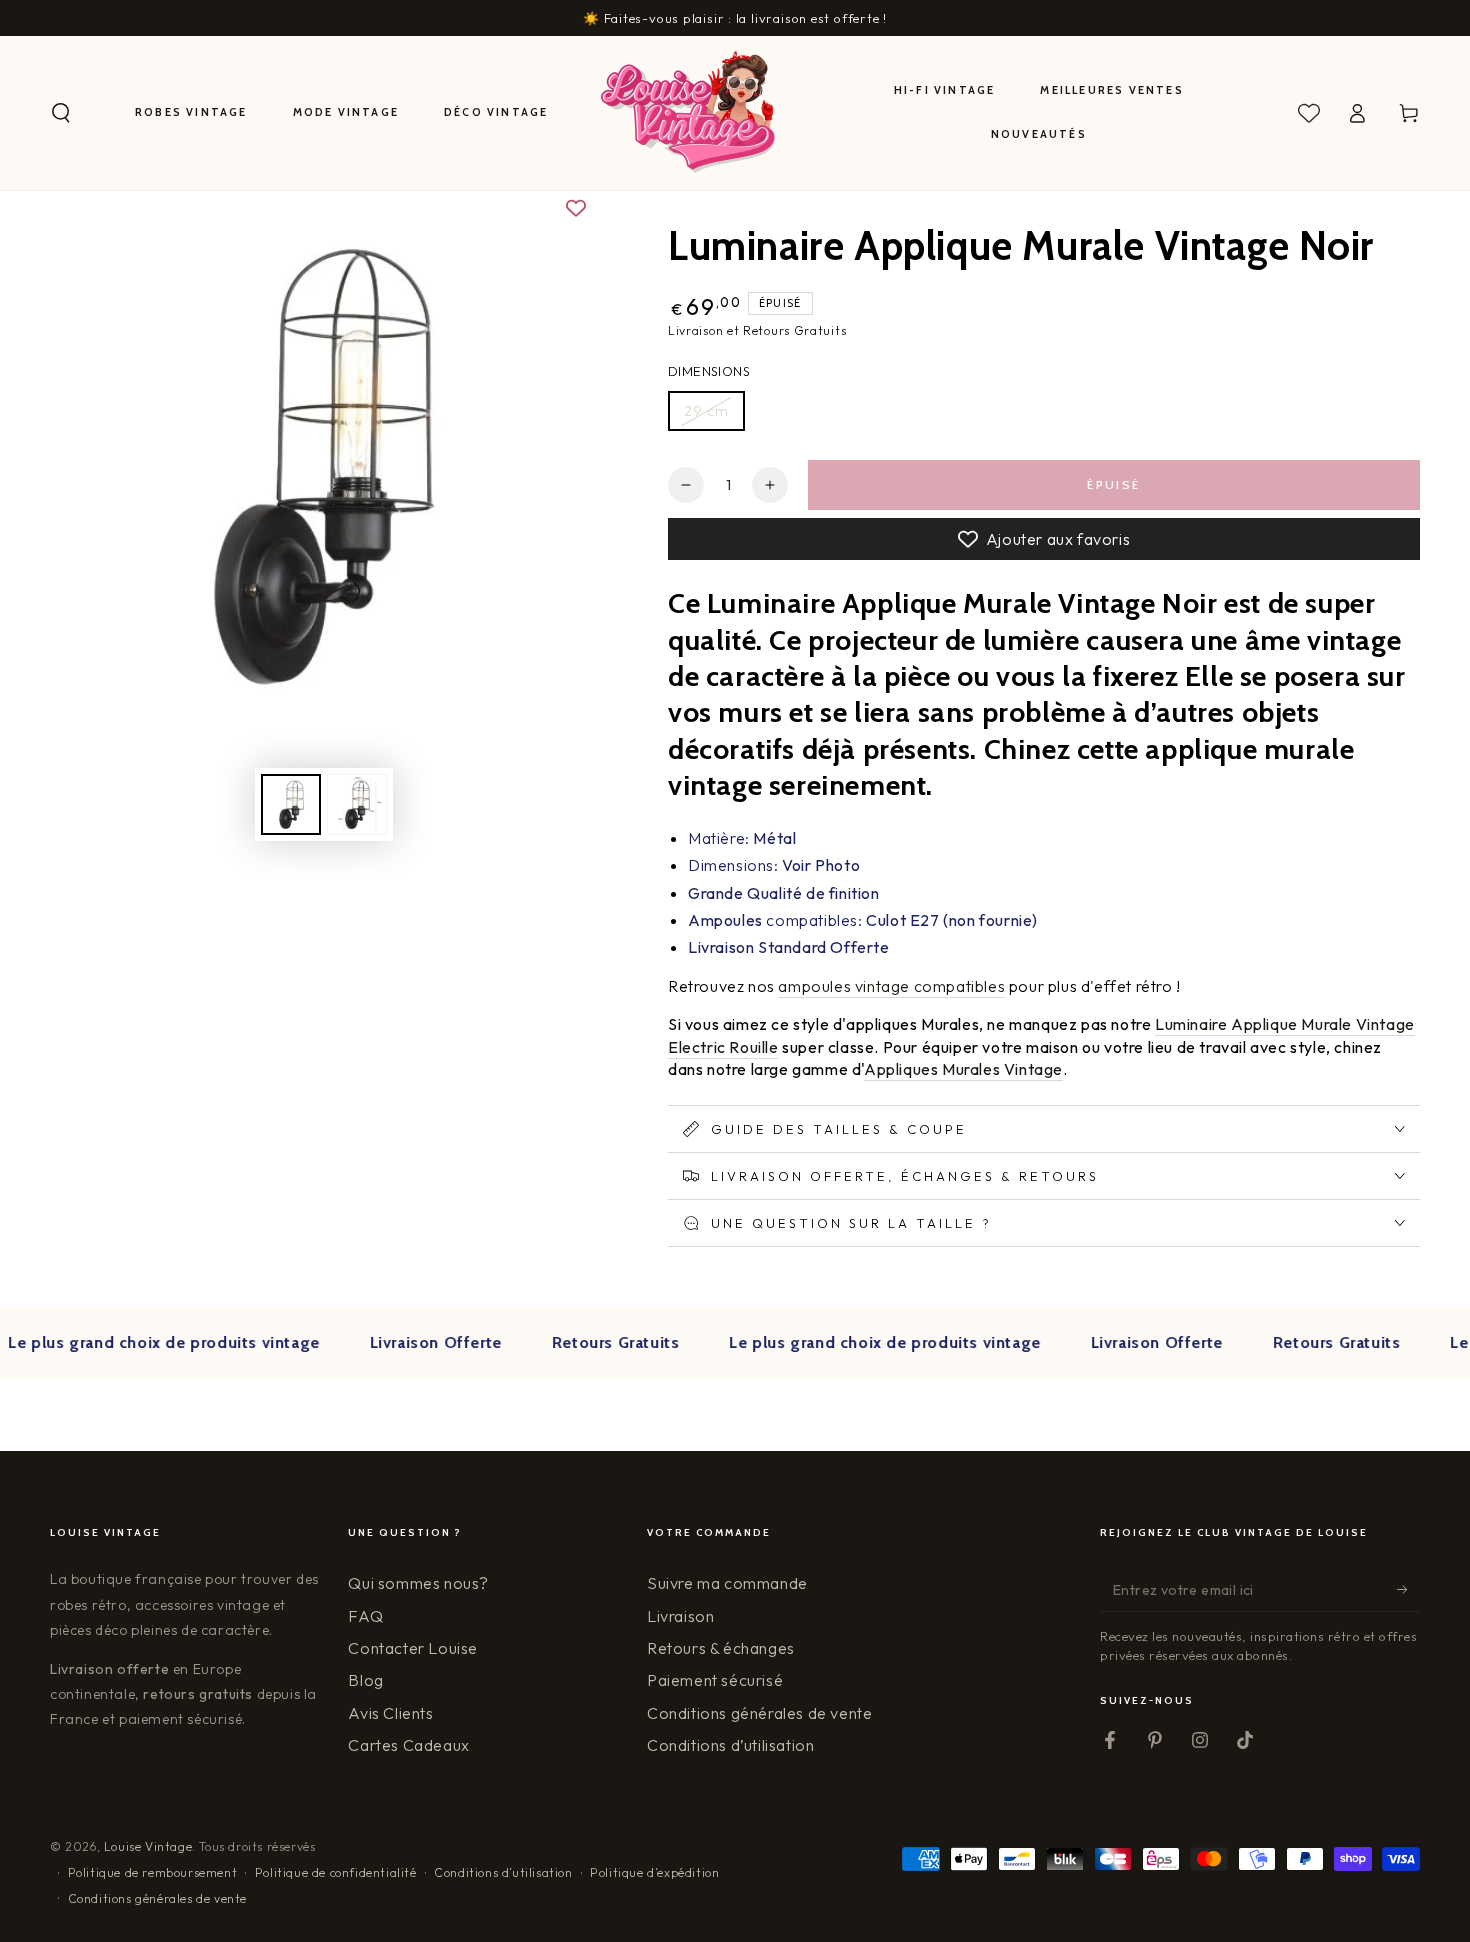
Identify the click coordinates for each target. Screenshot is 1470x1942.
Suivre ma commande (727, 1583)
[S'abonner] (1408, 1589)
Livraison (680, 1616)
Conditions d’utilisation (730, 1745)
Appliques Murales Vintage (963, 1069)
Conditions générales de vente (759, 1713)
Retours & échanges (721, 1648)
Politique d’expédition (654, 1872)
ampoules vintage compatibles (891, 986)
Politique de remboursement (153, 1872)
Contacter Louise (413, 1648)
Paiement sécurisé (715, 1680)
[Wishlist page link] (1309, 113)
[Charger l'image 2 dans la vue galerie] (357, 804)
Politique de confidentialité (336, 1872)
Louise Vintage (148, 1846)
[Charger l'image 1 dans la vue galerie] (291, 804)
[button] (61, 113)
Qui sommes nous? (418, 1583)
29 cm (706, 411)
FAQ (365, 1616)
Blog (365, 1680)
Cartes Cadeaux (408, 1745)
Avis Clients (390, 1713)
